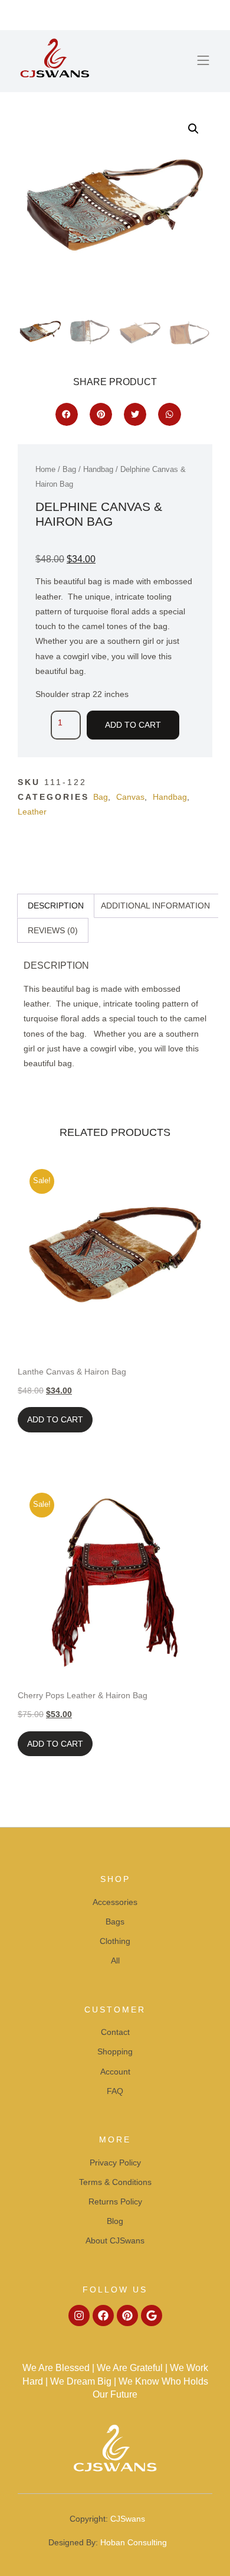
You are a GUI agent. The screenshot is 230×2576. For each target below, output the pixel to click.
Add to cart (133, 725)
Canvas (130, 797)
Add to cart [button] (55, 1419)
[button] (203, 61)
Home (45, 469)
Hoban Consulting (134, 2542)
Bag (69, 469)
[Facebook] (103, 2316)
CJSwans (128, 2519)
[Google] (152, 2316)
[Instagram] (79, 2316)
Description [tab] (56, 906)
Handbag (98, 469)
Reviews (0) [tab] (53, 930)
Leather (32, 812)
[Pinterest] (127, 2316)
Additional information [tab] (155, 906)
